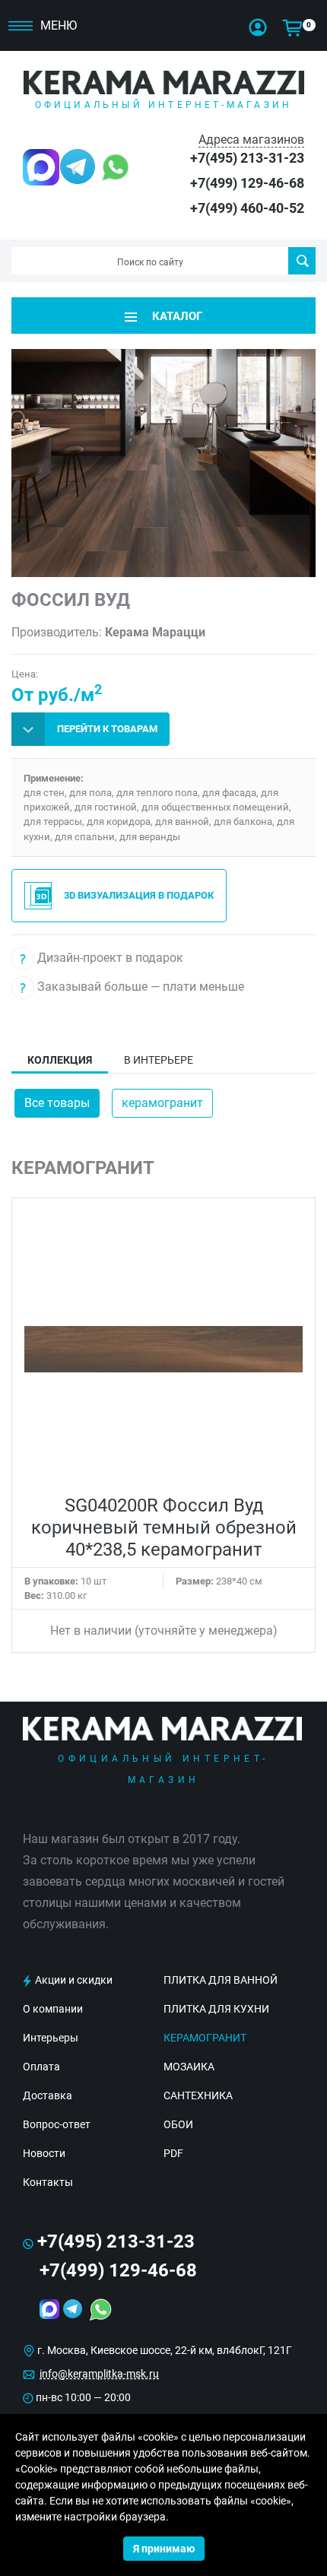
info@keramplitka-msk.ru (99, 2374)
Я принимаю (164, 2549)
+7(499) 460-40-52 (247, 208)
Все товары (57, 1103)
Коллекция (60, 1060)
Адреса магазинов (251, 140)
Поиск (302, 261)
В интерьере (159, 1060)
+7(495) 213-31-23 (247, 158)
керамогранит (162, 1103)
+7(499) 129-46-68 (247, 183)
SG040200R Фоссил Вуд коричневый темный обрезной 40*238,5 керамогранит (164, 1528)
